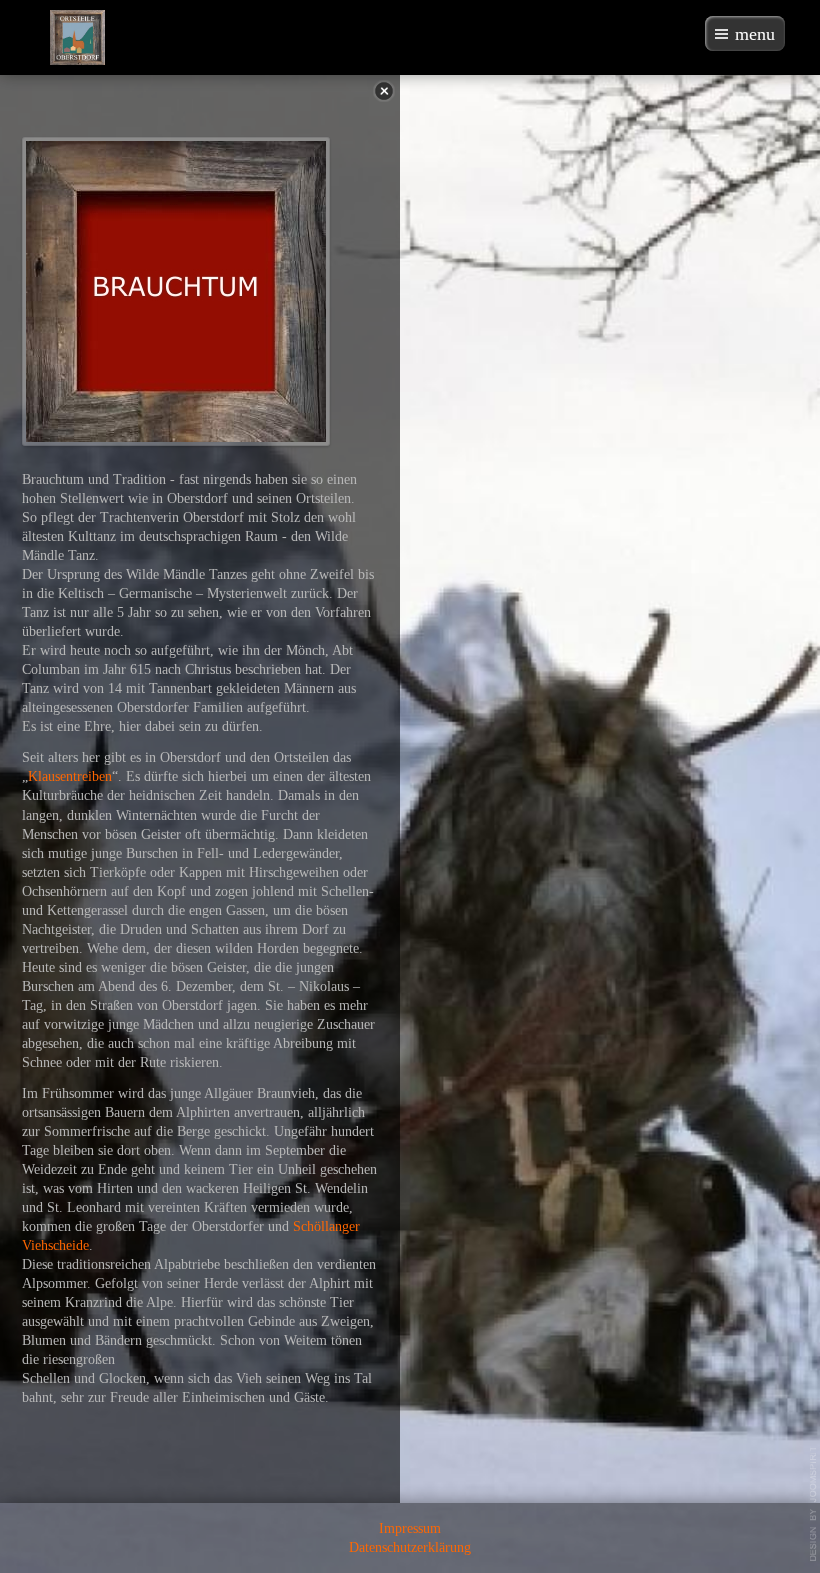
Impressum (410, 1528)
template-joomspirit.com (814, 1504)
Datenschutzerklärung (410, 1547)
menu (755, 34)
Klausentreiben (70, 776)
